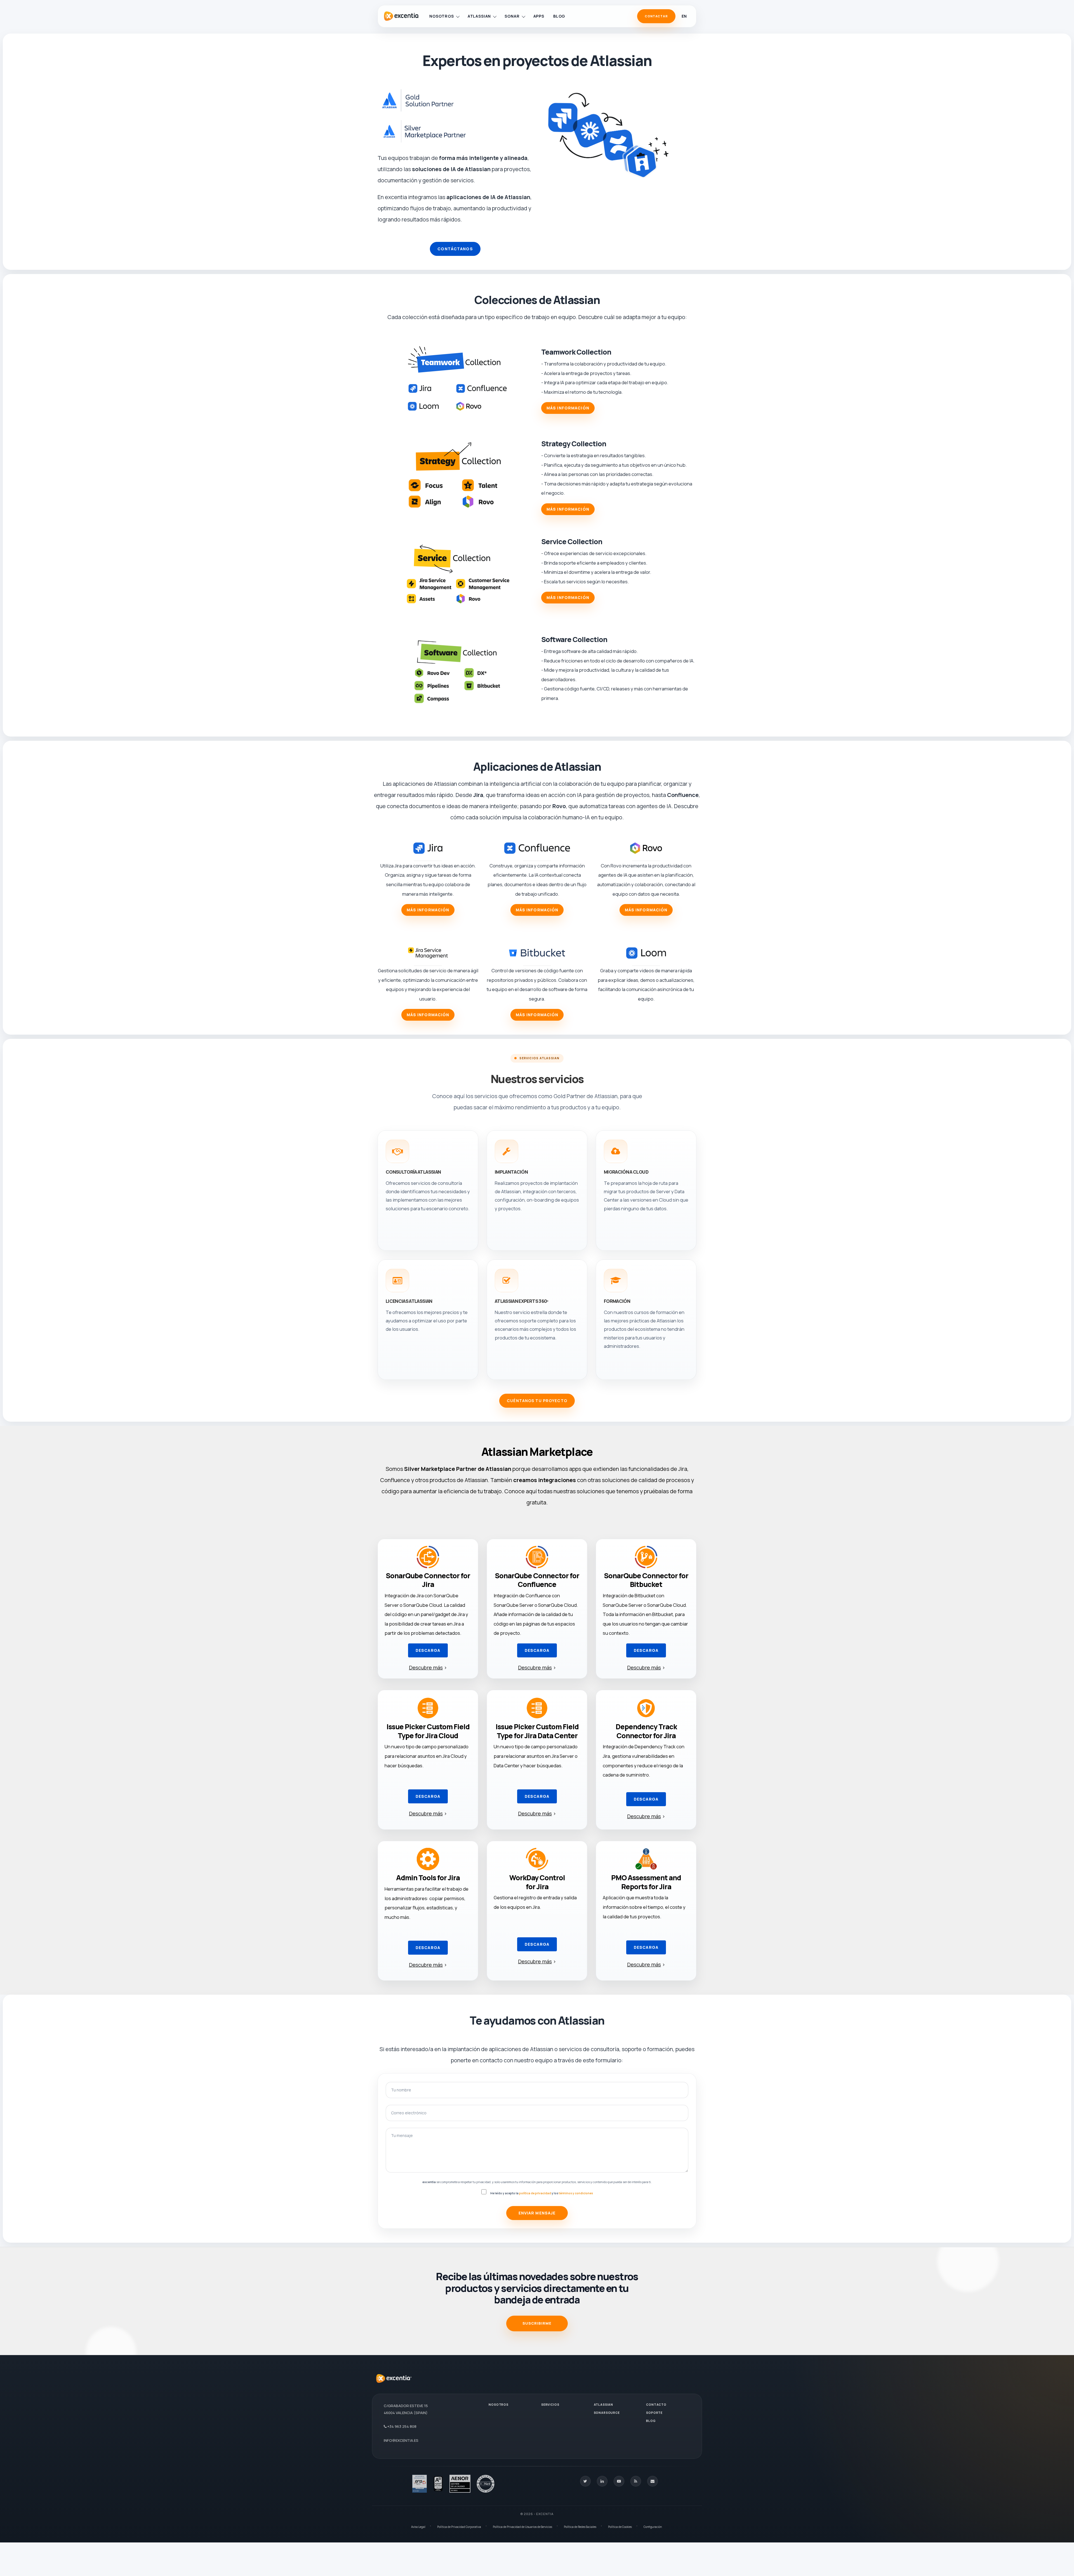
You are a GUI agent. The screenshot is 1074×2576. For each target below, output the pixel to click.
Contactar (656, 16)
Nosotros (442, 16)
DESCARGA (428, 1650)
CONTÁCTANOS (455, 249)
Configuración (653, 2527)
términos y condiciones (576, 2193)
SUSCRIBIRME (537, 2323)
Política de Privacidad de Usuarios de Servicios (522, 2527)
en (684, 16)
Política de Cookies (620, 2527)
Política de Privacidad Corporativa (459, 2527)
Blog (559, 16)
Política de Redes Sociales (580, 2527)
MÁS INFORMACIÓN (568, 408)
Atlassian (479, 16)
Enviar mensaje (537, 2213)
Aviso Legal (418, 2527)
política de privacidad (535, 2193)
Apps (539, 16)
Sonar (512, 16)
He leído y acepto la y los (542, 2193)
